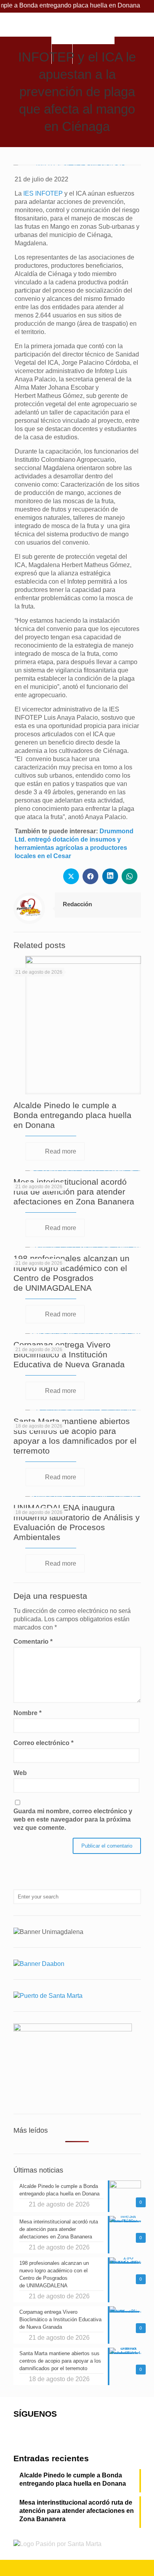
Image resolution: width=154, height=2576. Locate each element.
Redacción (77, 904)
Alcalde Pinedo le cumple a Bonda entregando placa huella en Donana (72, 1115)
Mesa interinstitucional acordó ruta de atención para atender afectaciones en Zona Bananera (74, 1192)
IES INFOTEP (43, 193)
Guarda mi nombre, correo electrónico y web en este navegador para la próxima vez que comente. (73, 1819)
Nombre (27, 1713)
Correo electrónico (43, 1743)
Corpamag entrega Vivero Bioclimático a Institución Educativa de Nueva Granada (69, 1354)
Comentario (33, 1642)
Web (20, 1773)
